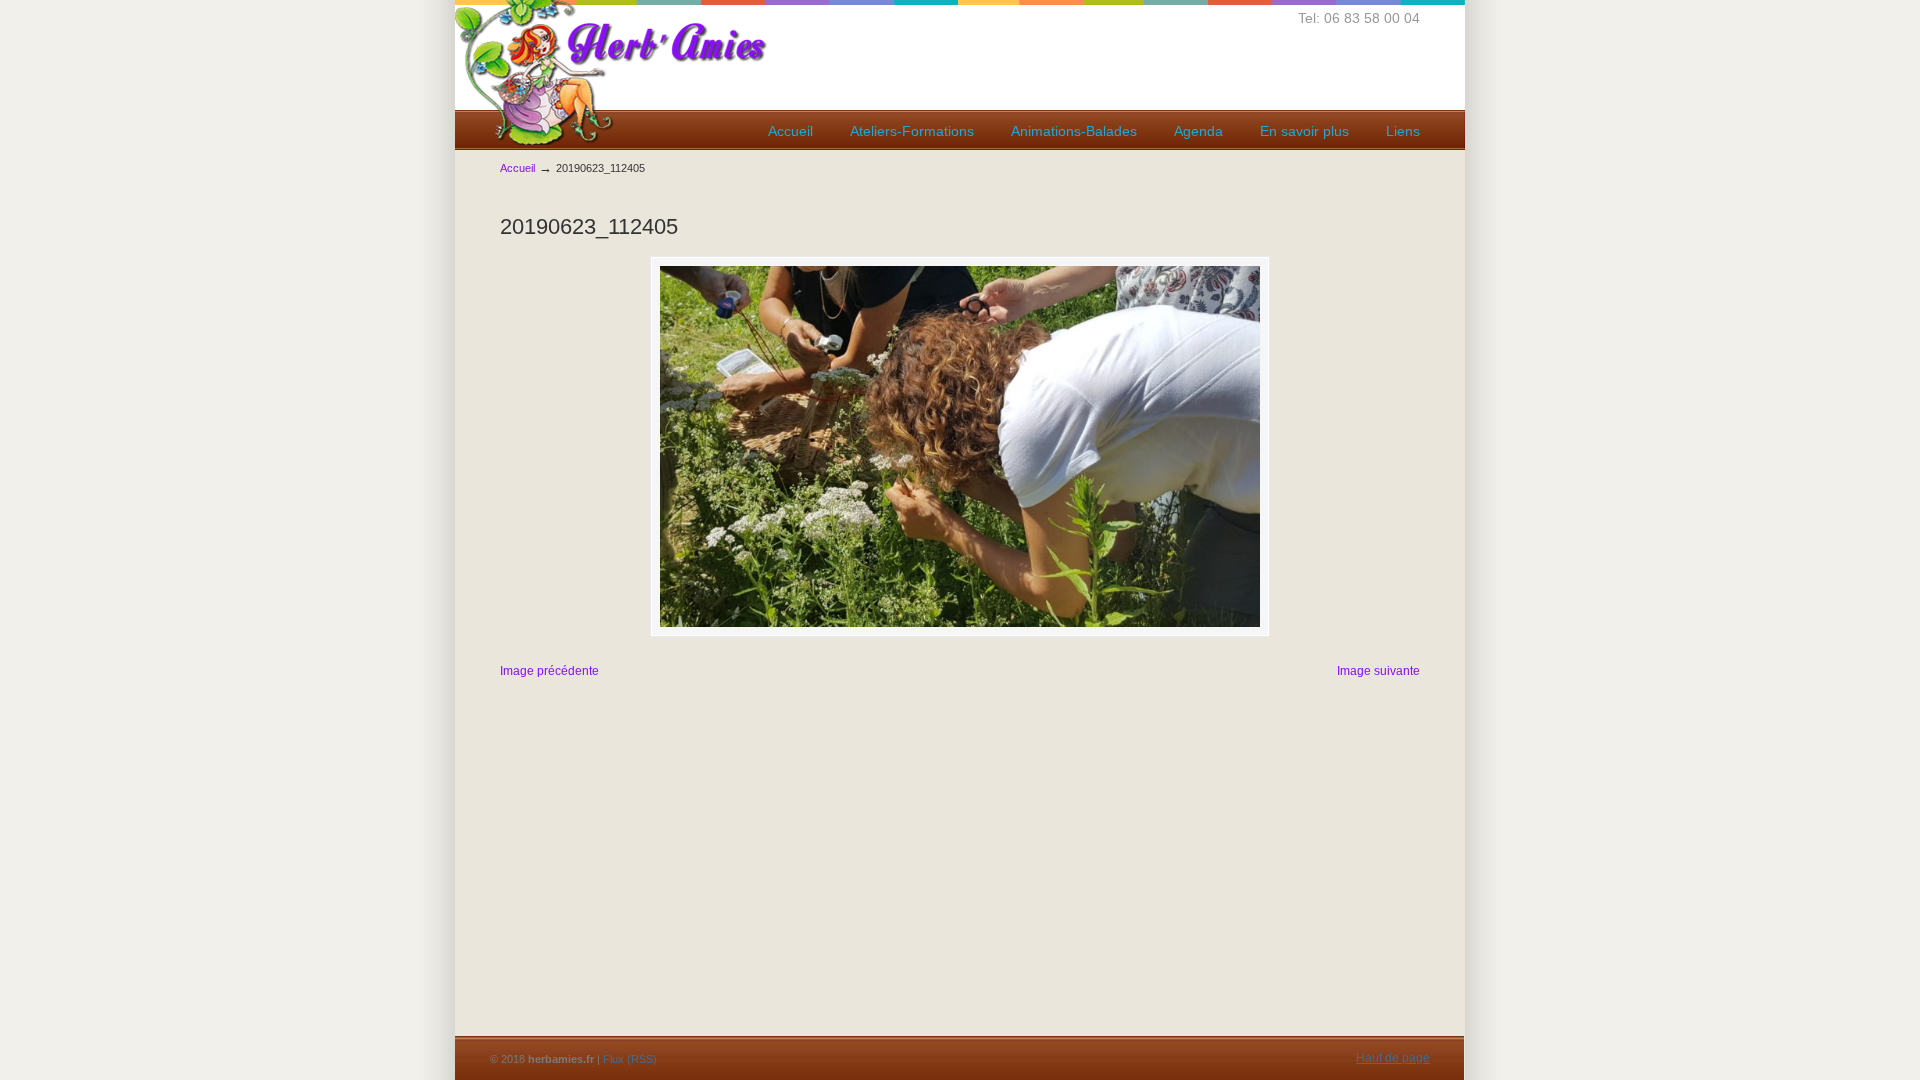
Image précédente (549, 671)
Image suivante (1378, 671)
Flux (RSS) (630, 1059)
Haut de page (1393, 1058)
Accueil (517, 168)
